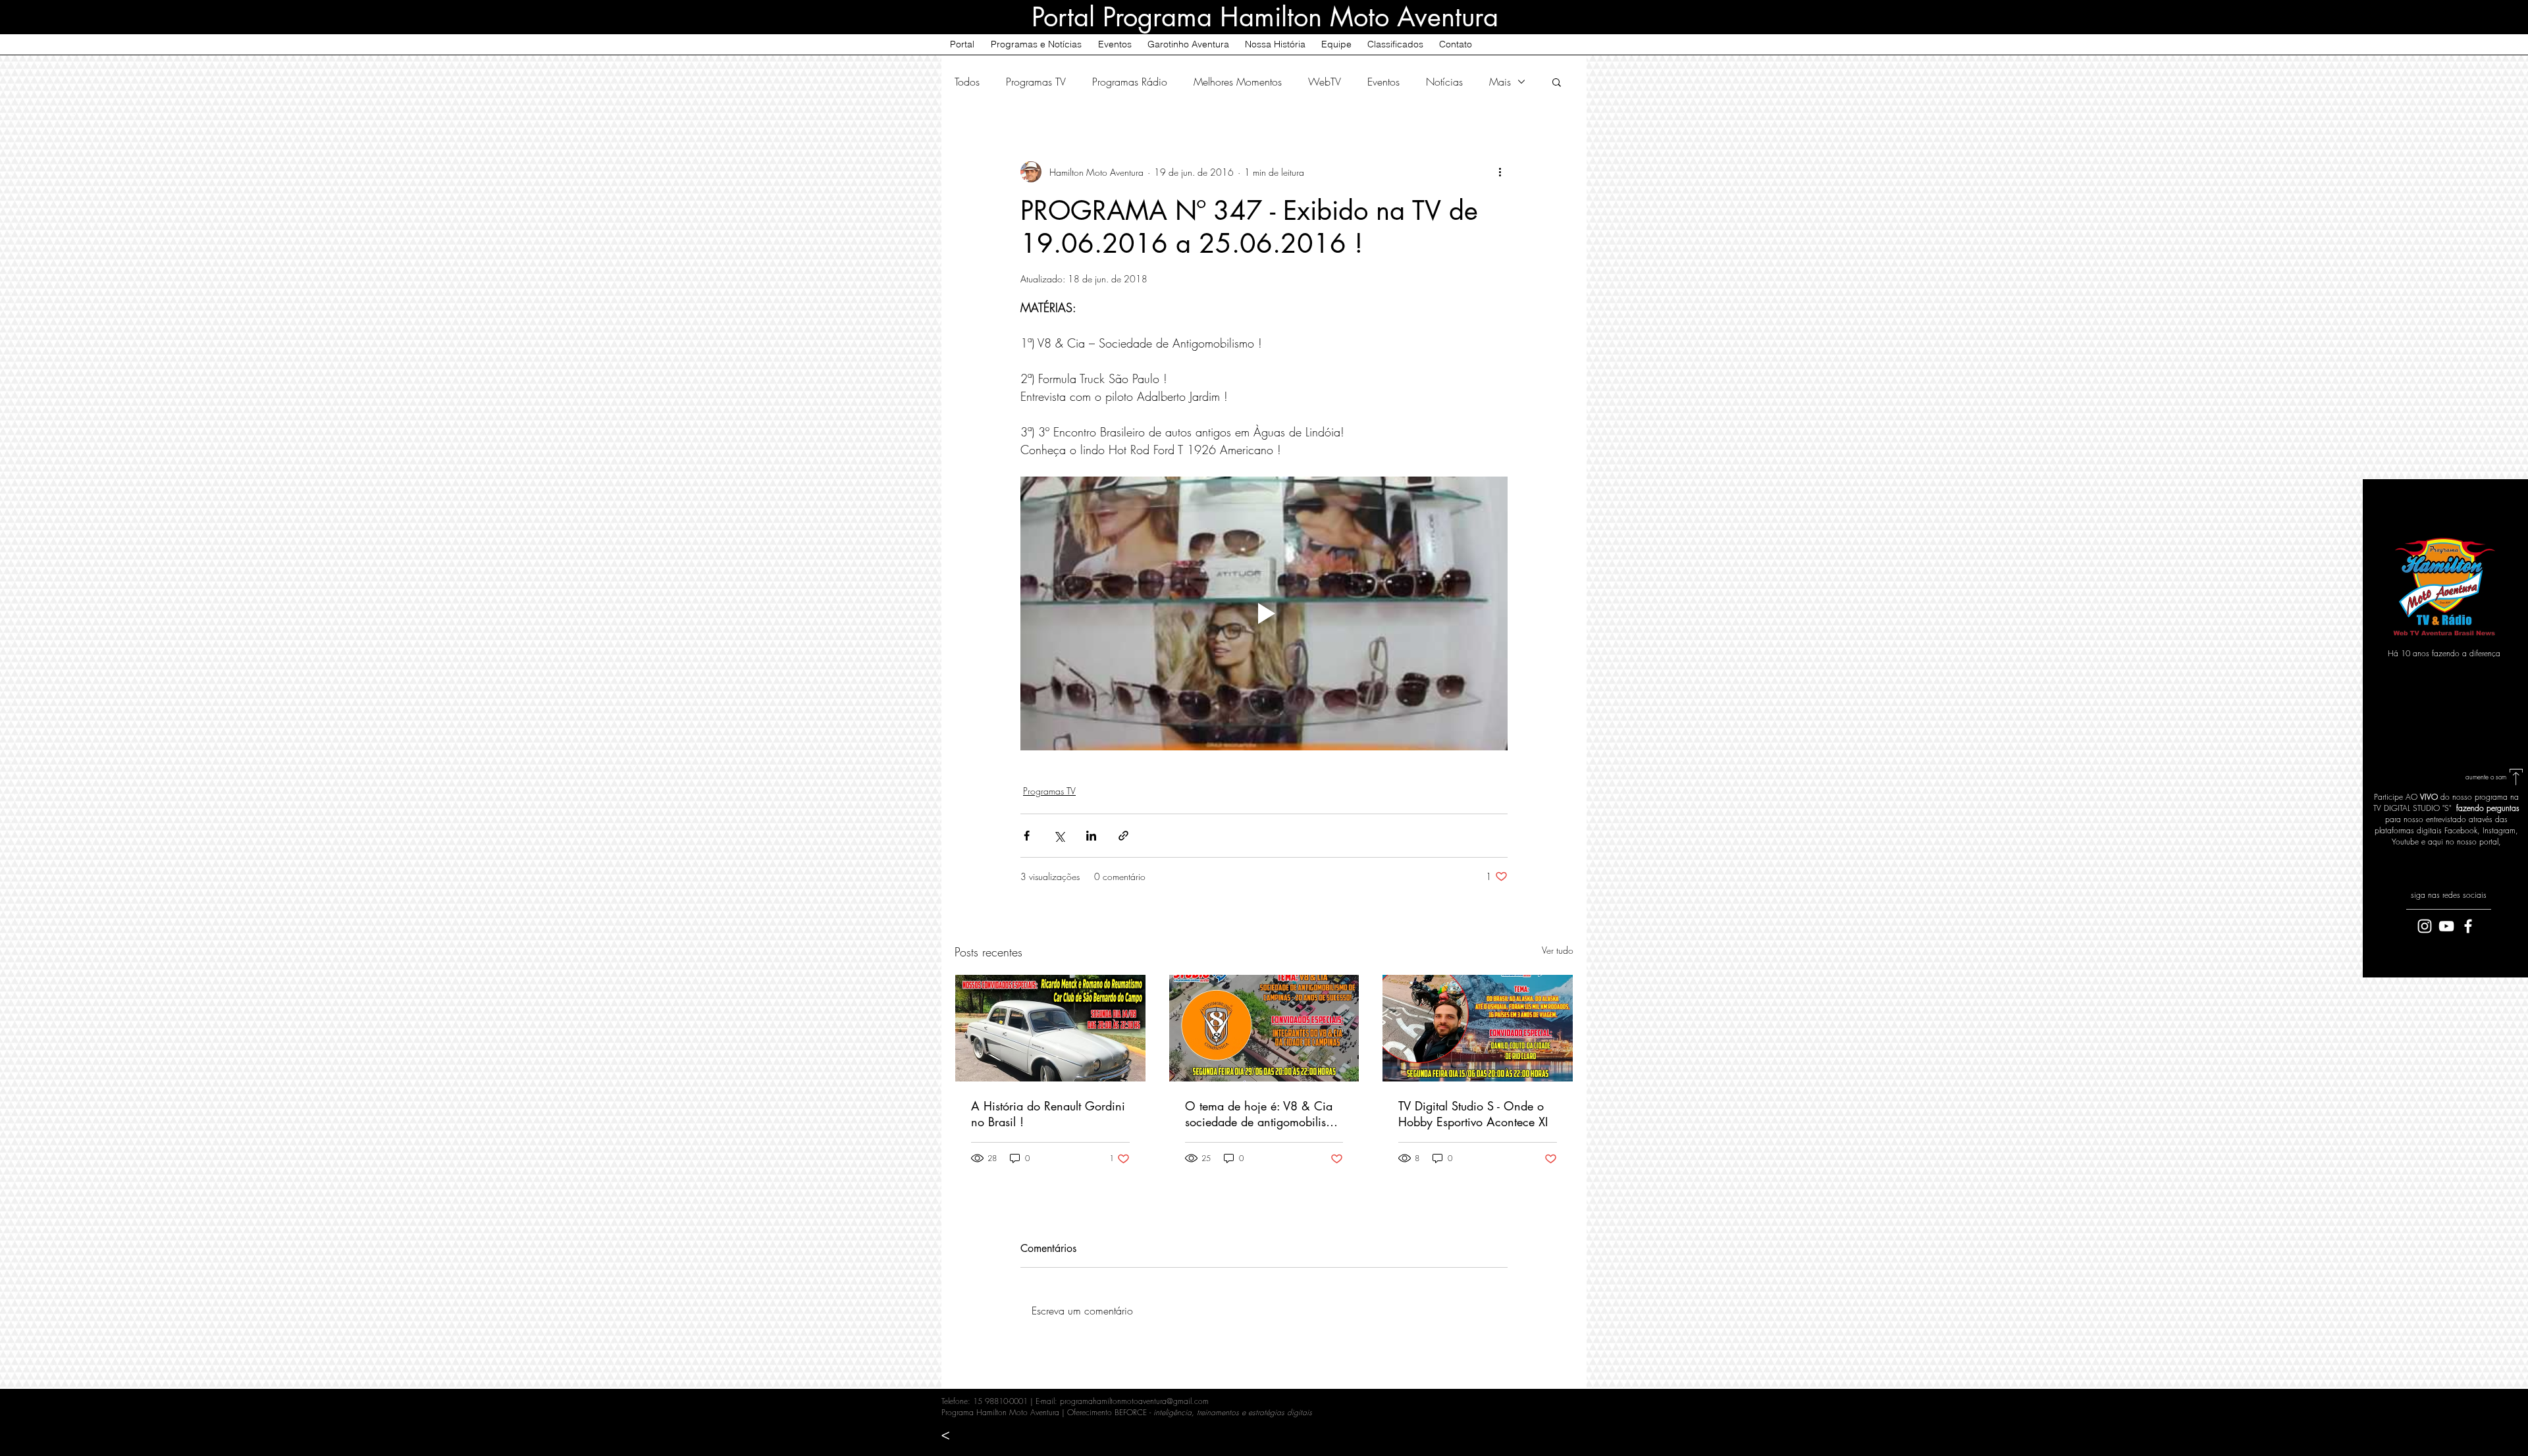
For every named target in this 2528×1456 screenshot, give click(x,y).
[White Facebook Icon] (2468, 926)
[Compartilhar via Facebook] (1027, 836)
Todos (967, 82)
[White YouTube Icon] (2446, 926)
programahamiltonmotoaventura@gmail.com (1134, 1401)
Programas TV (1036, 82)
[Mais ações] (1500, 172)
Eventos (1383, 82)
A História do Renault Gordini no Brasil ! (1048, 1114)
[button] (1557, 82)
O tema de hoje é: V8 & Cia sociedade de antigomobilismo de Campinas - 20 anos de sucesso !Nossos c (1263, 1114)
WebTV (1325, 82)
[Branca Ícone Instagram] (2425, 926)
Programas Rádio (1130, 82)
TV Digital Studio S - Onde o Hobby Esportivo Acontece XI (1473, 1114)
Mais (1500, 82)
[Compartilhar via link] (1123, 836)
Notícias (1444, 82)
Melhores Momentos (1238, 82)
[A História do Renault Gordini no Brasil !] (1050, 1028)
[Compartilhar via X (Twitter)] (1059, 836)
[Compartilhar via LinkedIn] (1091, 836)
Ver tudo (1558, 950)
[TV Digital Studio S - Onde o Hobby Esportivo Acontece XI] (1478, 1028)
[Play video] (1264, 613)
